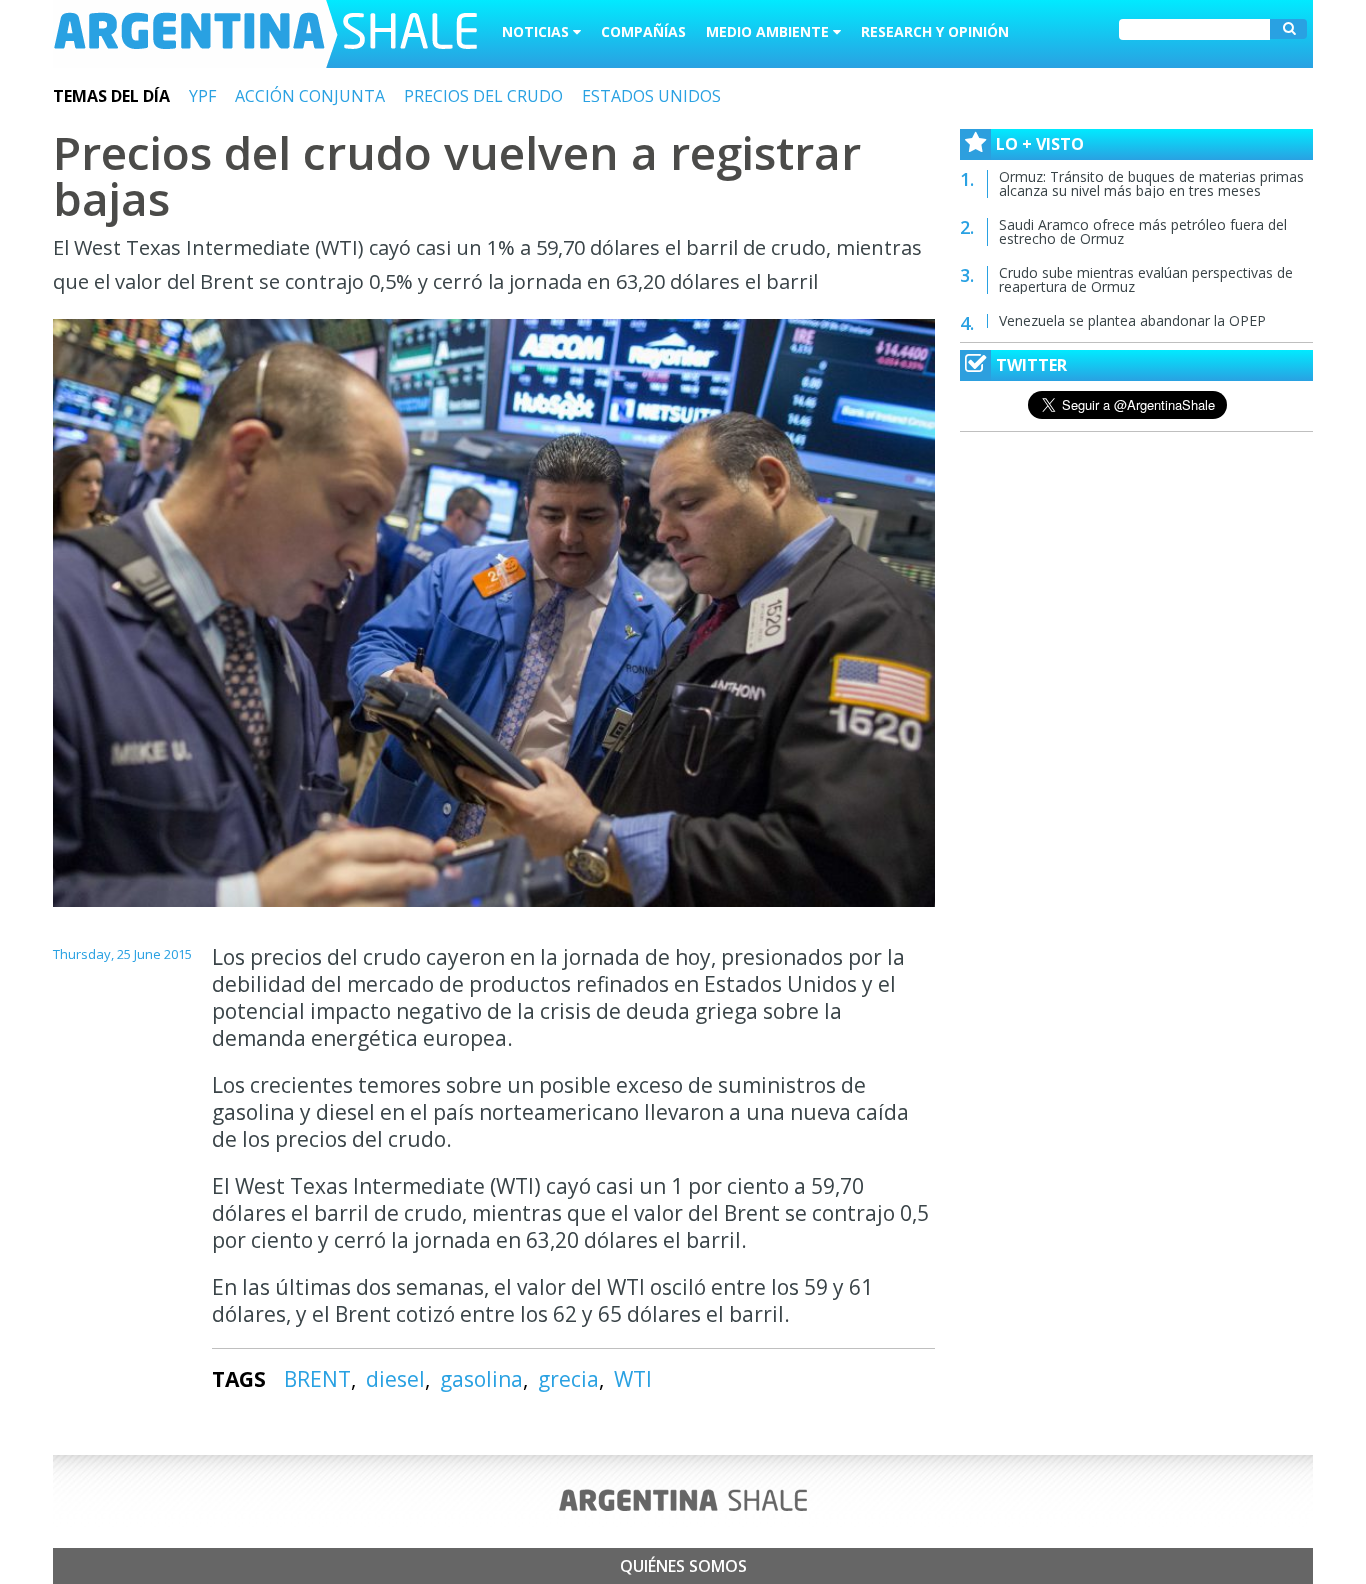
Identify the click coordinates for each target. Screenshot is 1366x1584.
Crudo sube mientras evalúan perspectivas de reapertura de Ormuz (1146, 279)
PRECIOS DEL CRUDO (483, 96)
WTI (633, 1379)
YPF (202, 96)
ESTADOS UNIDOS (651, 96)
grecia (568, 1379)
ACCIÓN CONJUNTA (310, 96)
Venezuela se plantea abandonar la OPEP (1132, 320)
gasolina (481, 1379)
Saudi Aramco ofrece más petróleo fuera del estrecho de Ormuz (1143, 231)
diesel (395, 1379)
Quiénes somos (683, 1566)
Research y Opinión (935, 31)
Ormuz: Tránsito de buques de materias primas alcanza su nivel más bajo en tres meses (1151, 183)
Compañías (643, 31)
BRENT (317, 1379)
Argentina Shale (265, 34)
